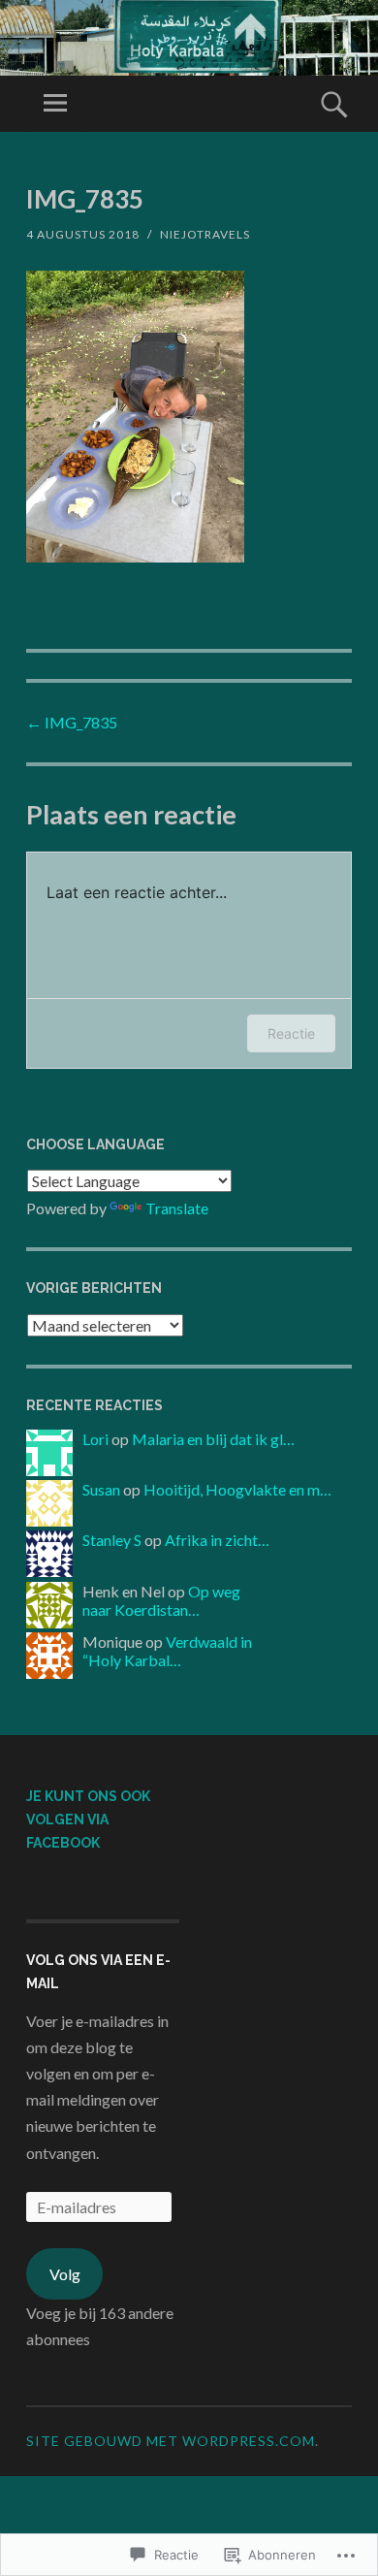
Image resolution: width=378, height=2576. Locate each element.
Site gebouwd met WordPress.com (171, 2441)
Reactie (291, 1033)
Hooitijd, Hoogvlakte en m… (237, 1489)
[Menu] (55, 104)
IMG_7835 (72, 722)
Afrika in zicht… (217, 1540)
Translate (177, 1208)
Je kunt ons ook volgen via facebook (88, 1819)
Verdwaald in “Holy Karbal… (167, 1651)
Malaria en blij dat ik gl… (213, 1439)
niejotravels (205, 234)
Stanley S (112, 1540)
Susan (101, 1489)
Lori (95, 1439)
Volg (65, 2274)
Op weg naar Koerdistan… (161, 1600)
